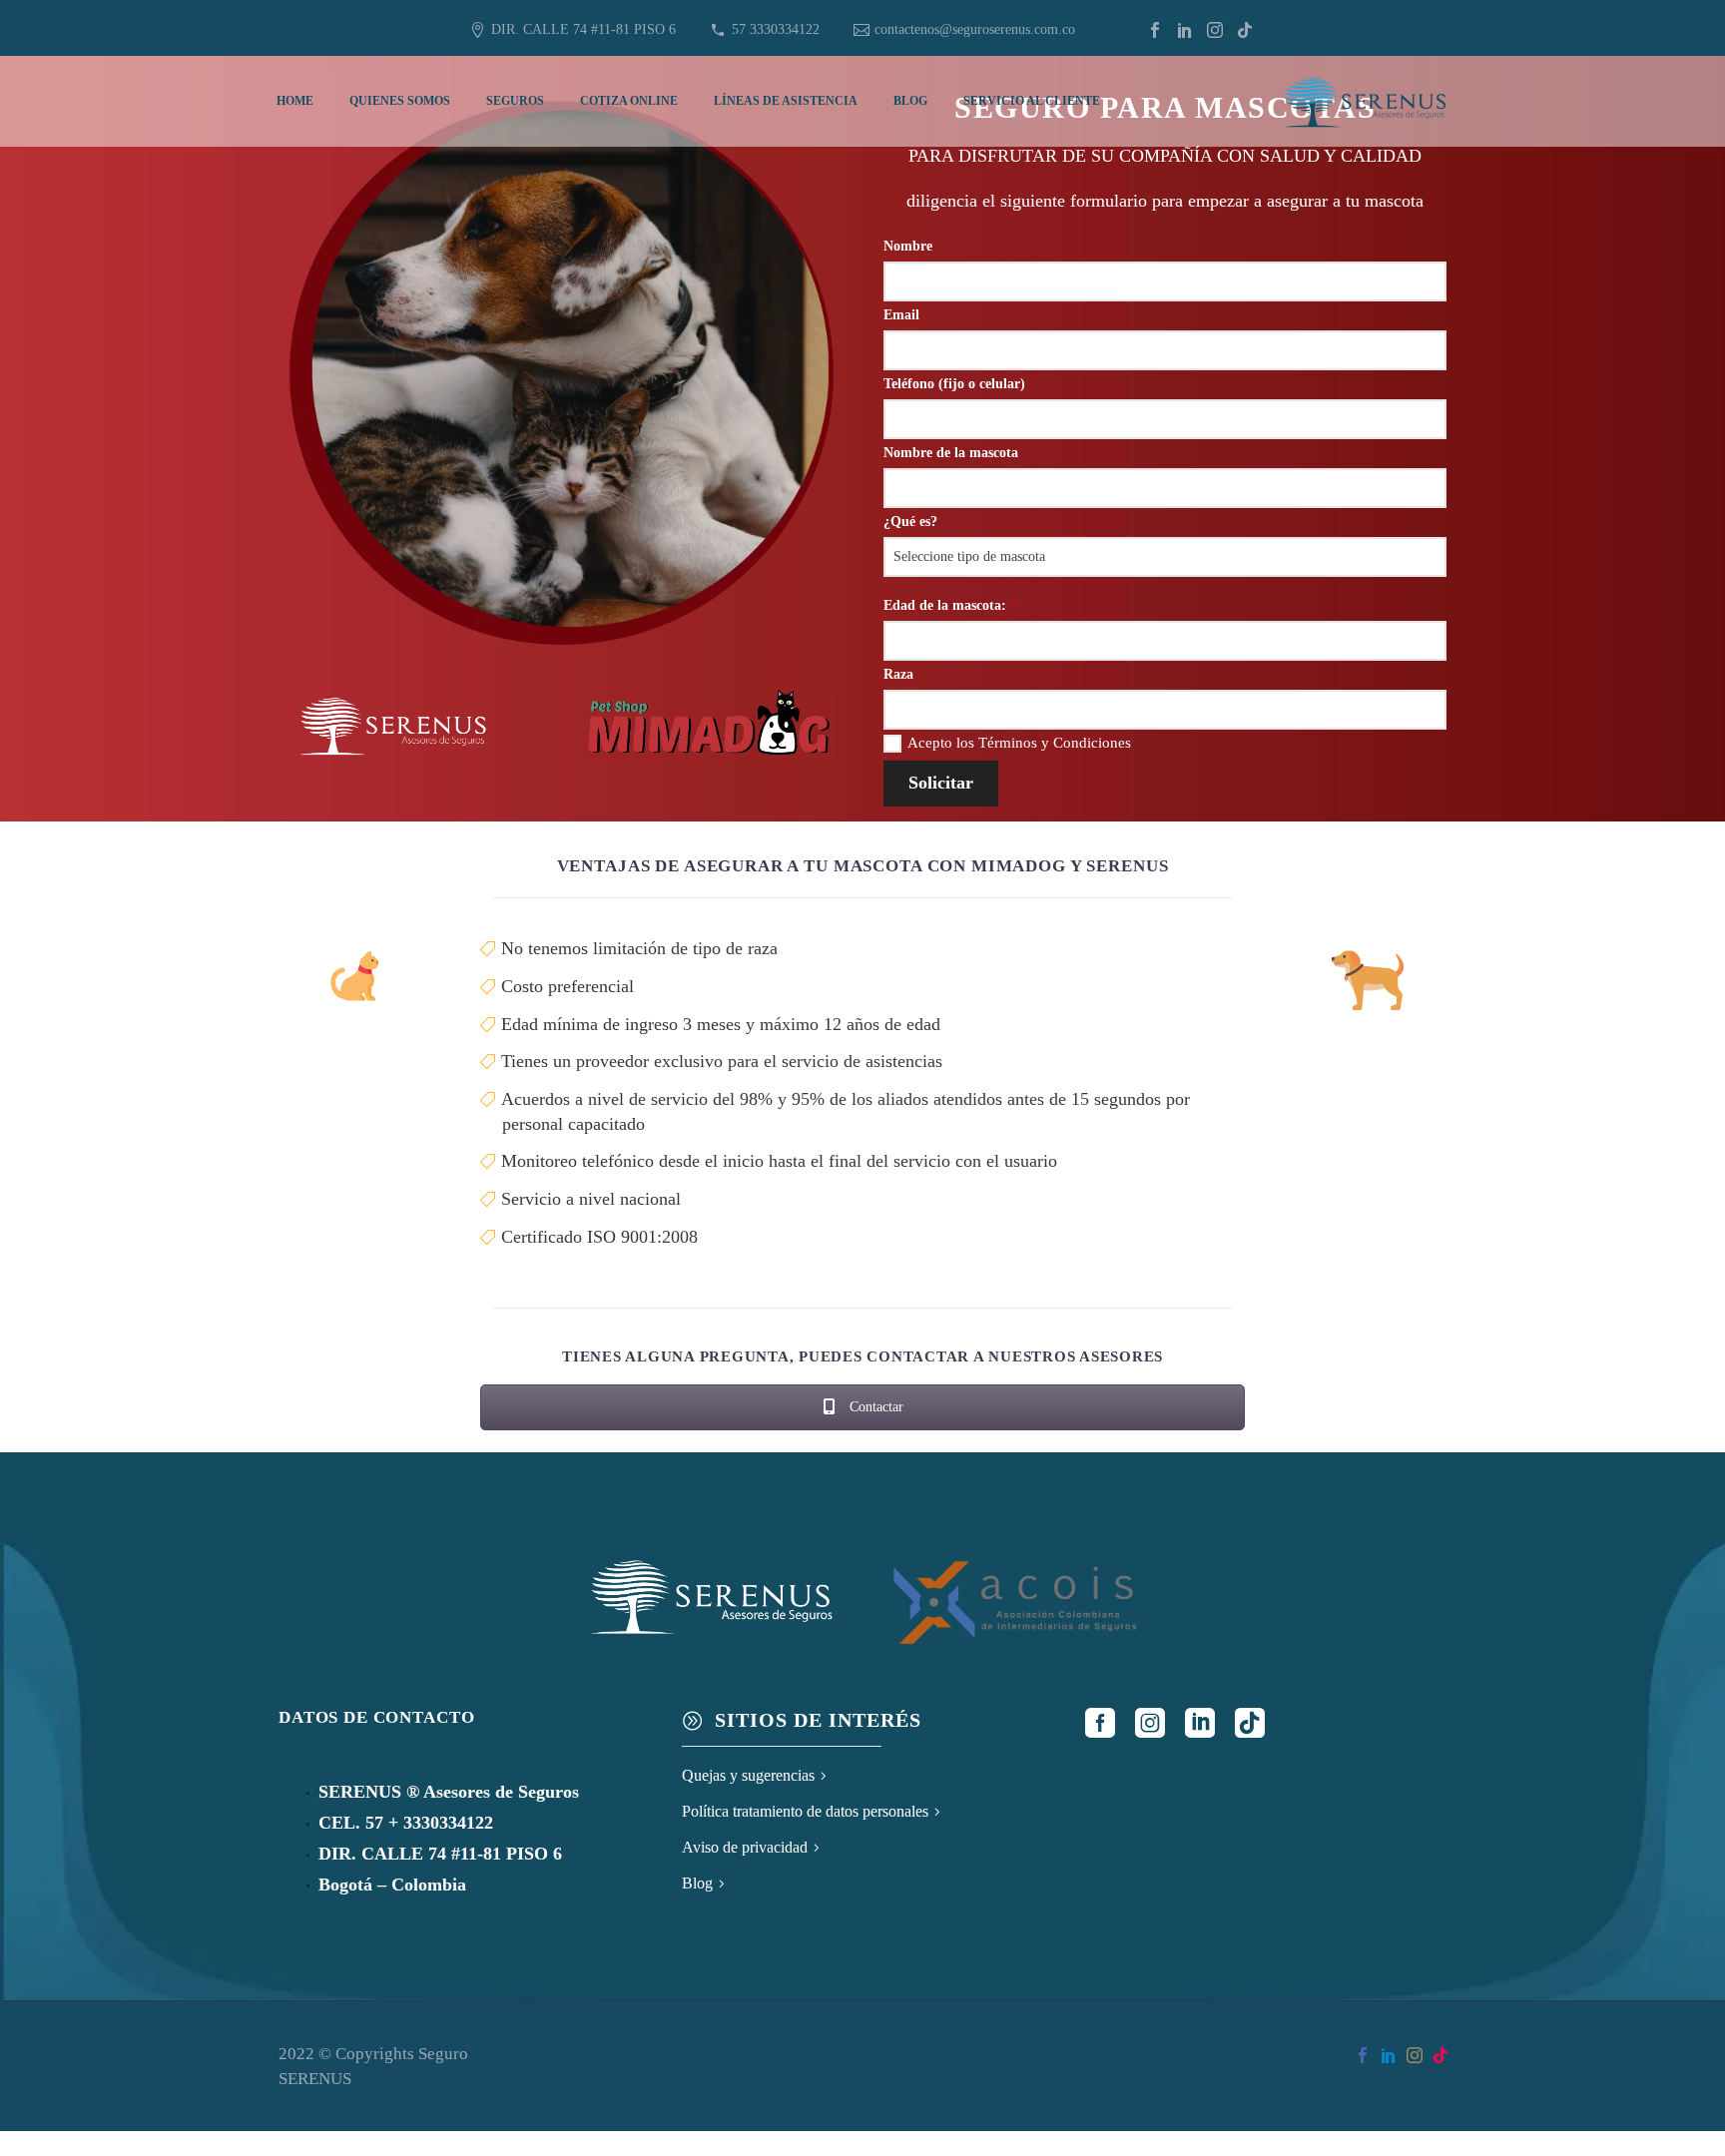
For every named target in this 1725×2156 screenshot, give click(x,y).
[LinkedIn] (1185, 30)
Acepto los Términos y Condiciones (1019, 743)
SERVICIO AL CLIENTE (1032, 101)
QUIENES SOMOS (400, 101)
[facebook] (1100, 1723)
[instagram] (1150, 1723)
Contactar (874, 1407)
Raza (898, 674)
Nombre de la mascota (951, 453)
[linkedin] (1200, 1723)
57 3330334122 (776, 29)
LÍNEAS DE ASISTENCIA (786, 101)
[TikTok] (1245, 30)
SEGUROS (515, 101)
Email (901, 315)
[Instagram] (1215, 30)
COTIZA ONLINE (629, 101)
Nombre (908, 246)
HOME (295, 101)
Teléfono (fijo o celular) (954, 384)
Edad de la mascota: (950, 605)
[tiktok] (1250, 1723)
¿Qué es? (910, 522)
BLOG (910, 101)
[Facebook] (1155, 30)
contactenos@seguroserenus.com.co (975, 29)
